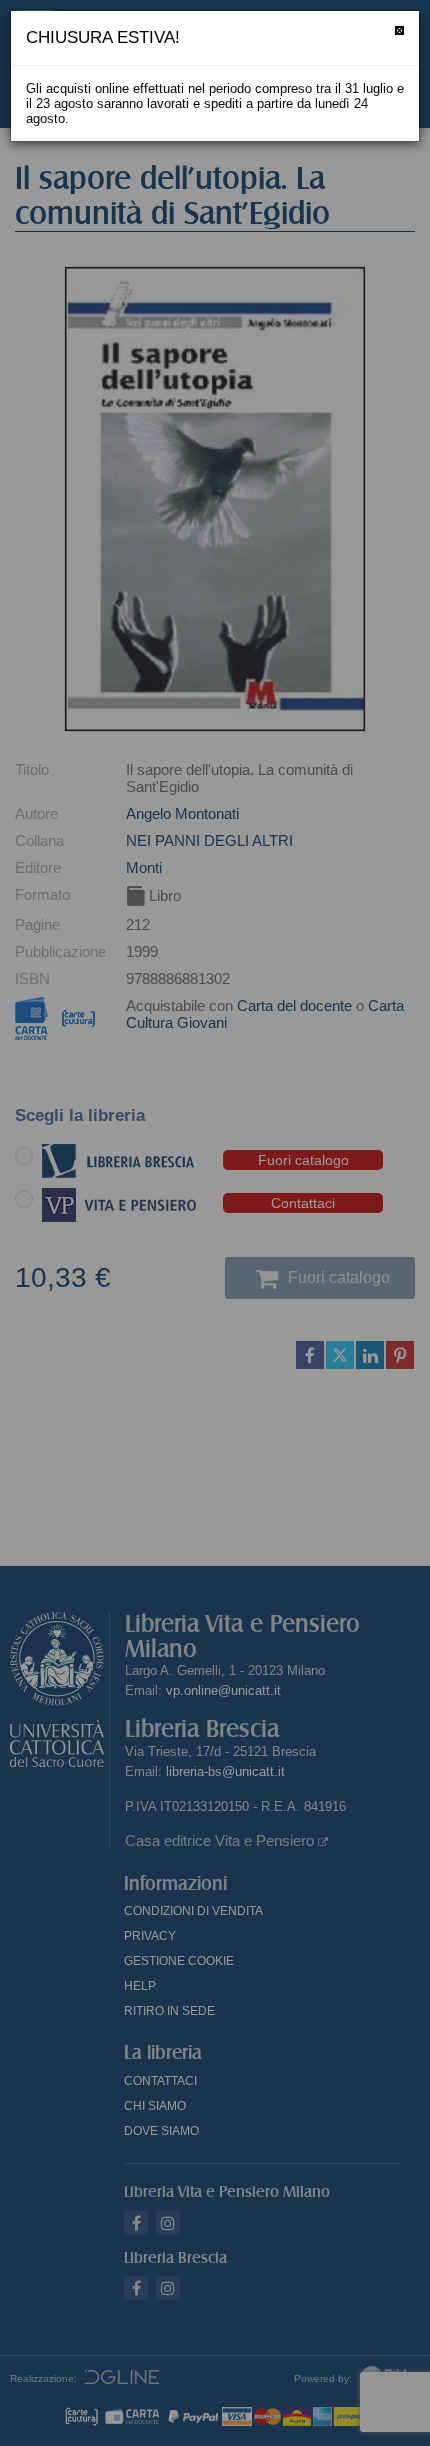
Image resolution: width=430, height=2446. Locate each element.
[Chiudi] (399, 30)
